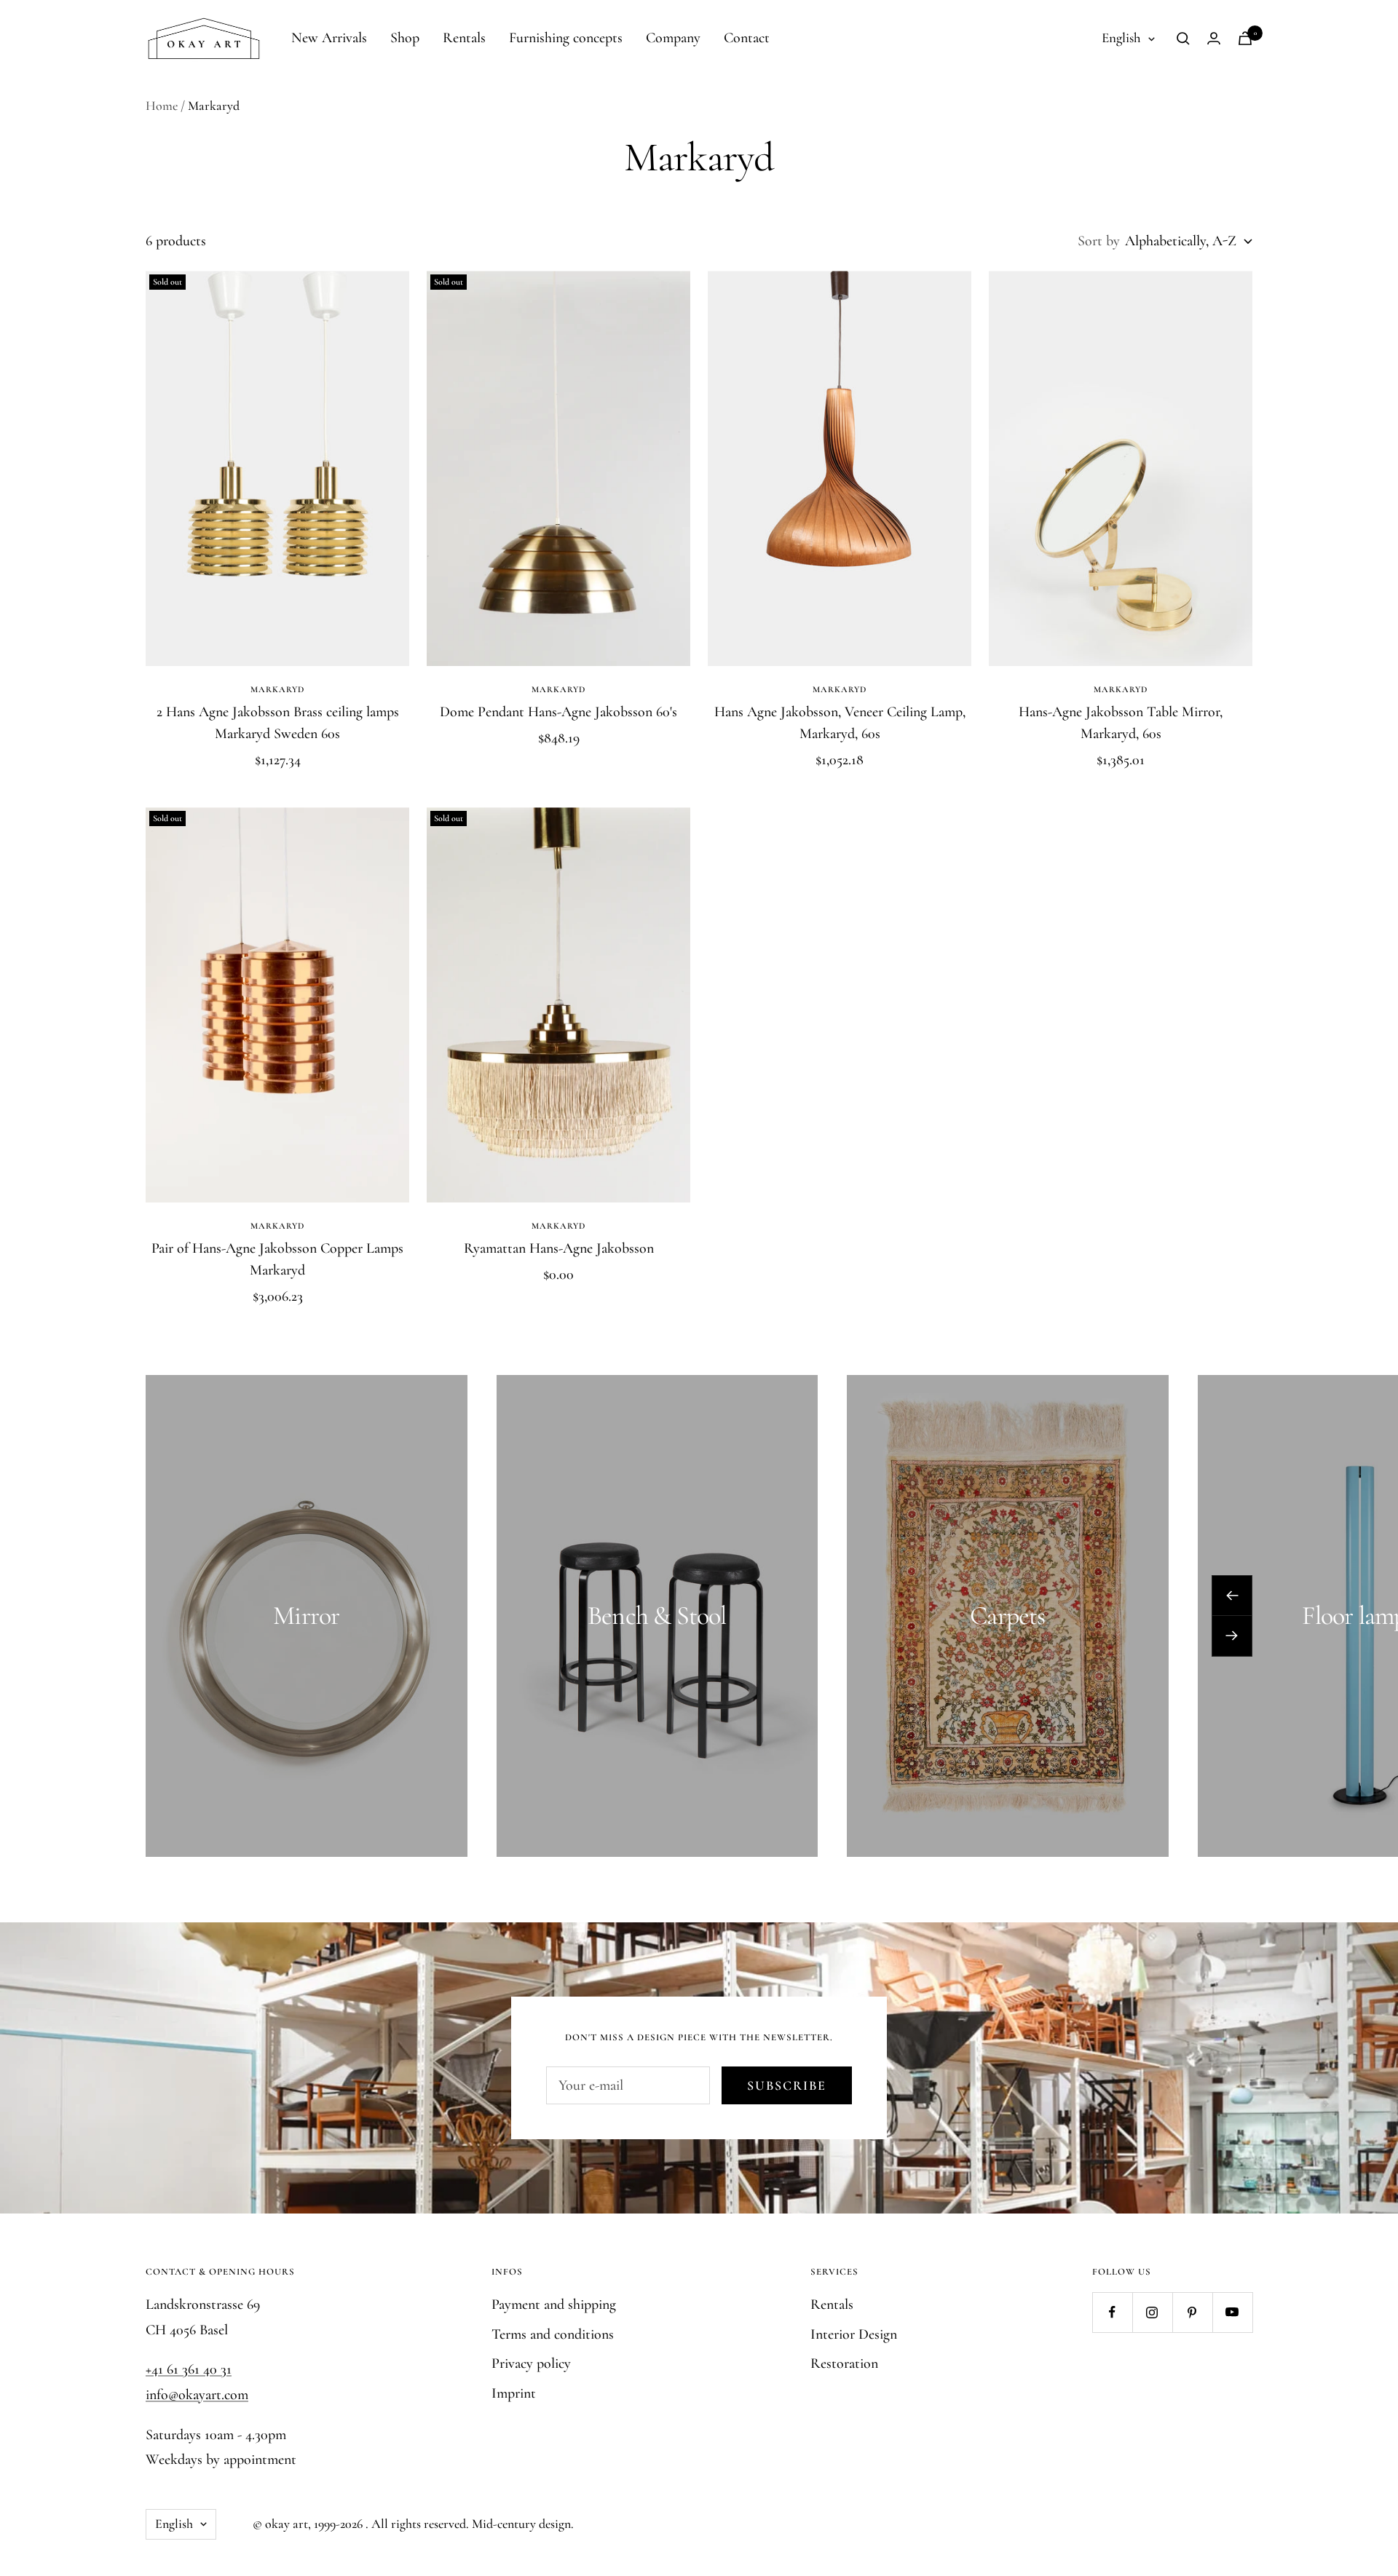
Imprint (514, 2393)
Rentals (464, 38)
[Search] (1183, 39)
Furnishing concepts (566, 38)
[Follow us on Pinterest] (1192, 2312)
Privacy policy (531, 2363)
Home (162, 106)
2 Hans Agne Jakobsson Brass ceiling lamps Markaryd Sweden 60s (278, 723)
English (1121, 37)
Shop (405, 38)
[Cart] (1245, 38)
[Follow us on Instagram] (1152, 2312)
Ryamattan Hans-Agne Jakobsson (559, 1248)
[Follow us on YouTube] (1232, 2312)
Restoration (844, 2363)
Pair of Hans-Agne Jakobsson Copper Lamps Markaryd (277, 1259)
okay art (287, 2524)
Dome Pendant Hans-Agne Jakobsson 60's (558, 712)
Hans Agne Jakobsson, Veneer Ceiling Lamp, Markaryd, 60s (840, 723)
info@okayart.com (197, 2395)
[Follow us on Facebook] (1112, 2312)
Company (673, 38)
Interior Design (854, 2334)
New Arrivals (329, 38)
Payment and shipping (554, 2304)
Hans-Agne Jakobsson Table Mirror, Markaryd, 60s (1121, 723)
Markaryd (277, 689)
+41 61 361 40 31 (189, 2369)
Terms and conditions (553, 2334)
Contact (747, 38)
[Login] (1214, 38)
